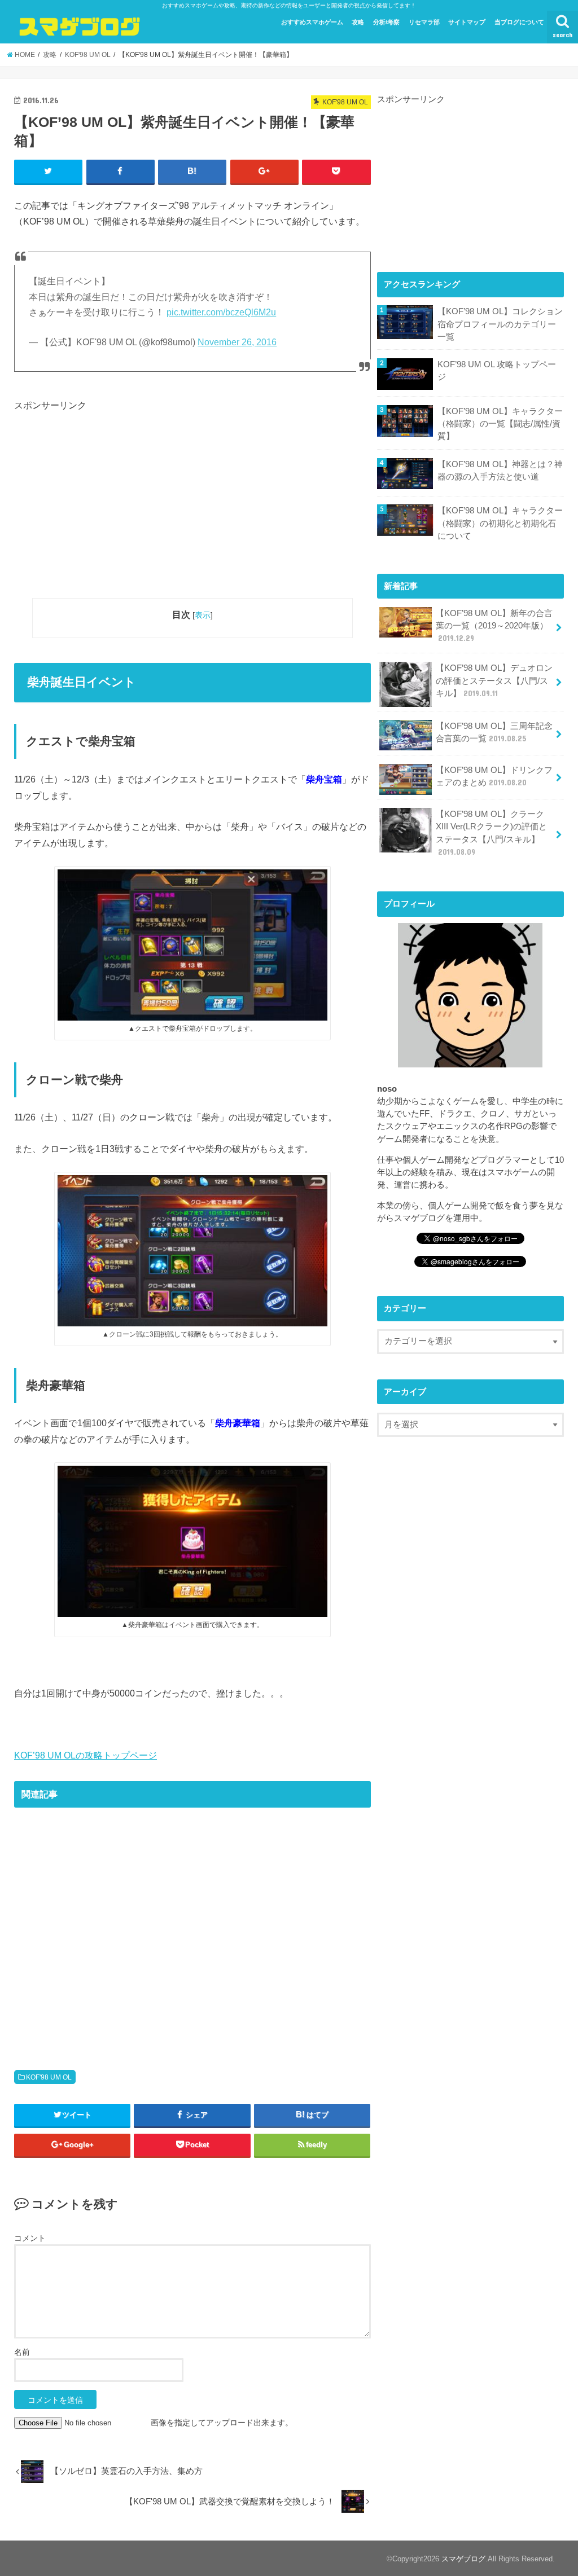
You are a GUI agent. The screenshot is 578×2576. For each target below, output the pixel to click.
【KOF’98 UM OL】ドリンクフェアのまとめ (494, 776)
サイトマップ (467, 22)
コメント (30, 2238)
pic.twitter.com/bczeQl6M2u (221, 312)
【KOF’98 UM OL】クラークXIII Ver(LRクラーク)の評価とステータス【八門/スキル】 (491, 833)
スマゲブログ (463, 2559)
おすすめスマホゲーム (312, 22)
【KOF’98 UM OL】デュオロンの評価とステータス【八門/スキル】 (494, 680)
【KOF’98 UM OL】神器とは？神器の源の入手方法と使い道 (500, 471)
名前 (22, 2352)
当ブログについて (519, 22)
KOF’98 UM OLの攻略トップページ (86, 1755)
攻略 (358, 22)
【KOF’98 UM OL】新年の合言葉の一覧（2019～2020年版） (494, 626)
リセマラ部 (424, 22)
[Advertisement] (192, 491)
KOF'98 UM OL (49, 2077)
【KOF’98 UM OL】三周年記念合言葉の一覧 (494, 732)
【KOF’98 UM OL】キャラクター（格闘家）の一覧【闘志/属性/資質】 (500, 424)
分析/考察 (386, 22)
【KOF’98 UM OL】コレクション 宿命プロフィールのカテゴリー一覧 (500, 324)
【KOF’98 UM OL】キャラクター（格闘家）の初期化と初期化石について (500, 523)
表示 (203, 615)
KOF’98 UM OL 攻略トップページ (497, 371)
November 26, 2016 (237, 342)
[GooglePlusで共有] (264, 172)
